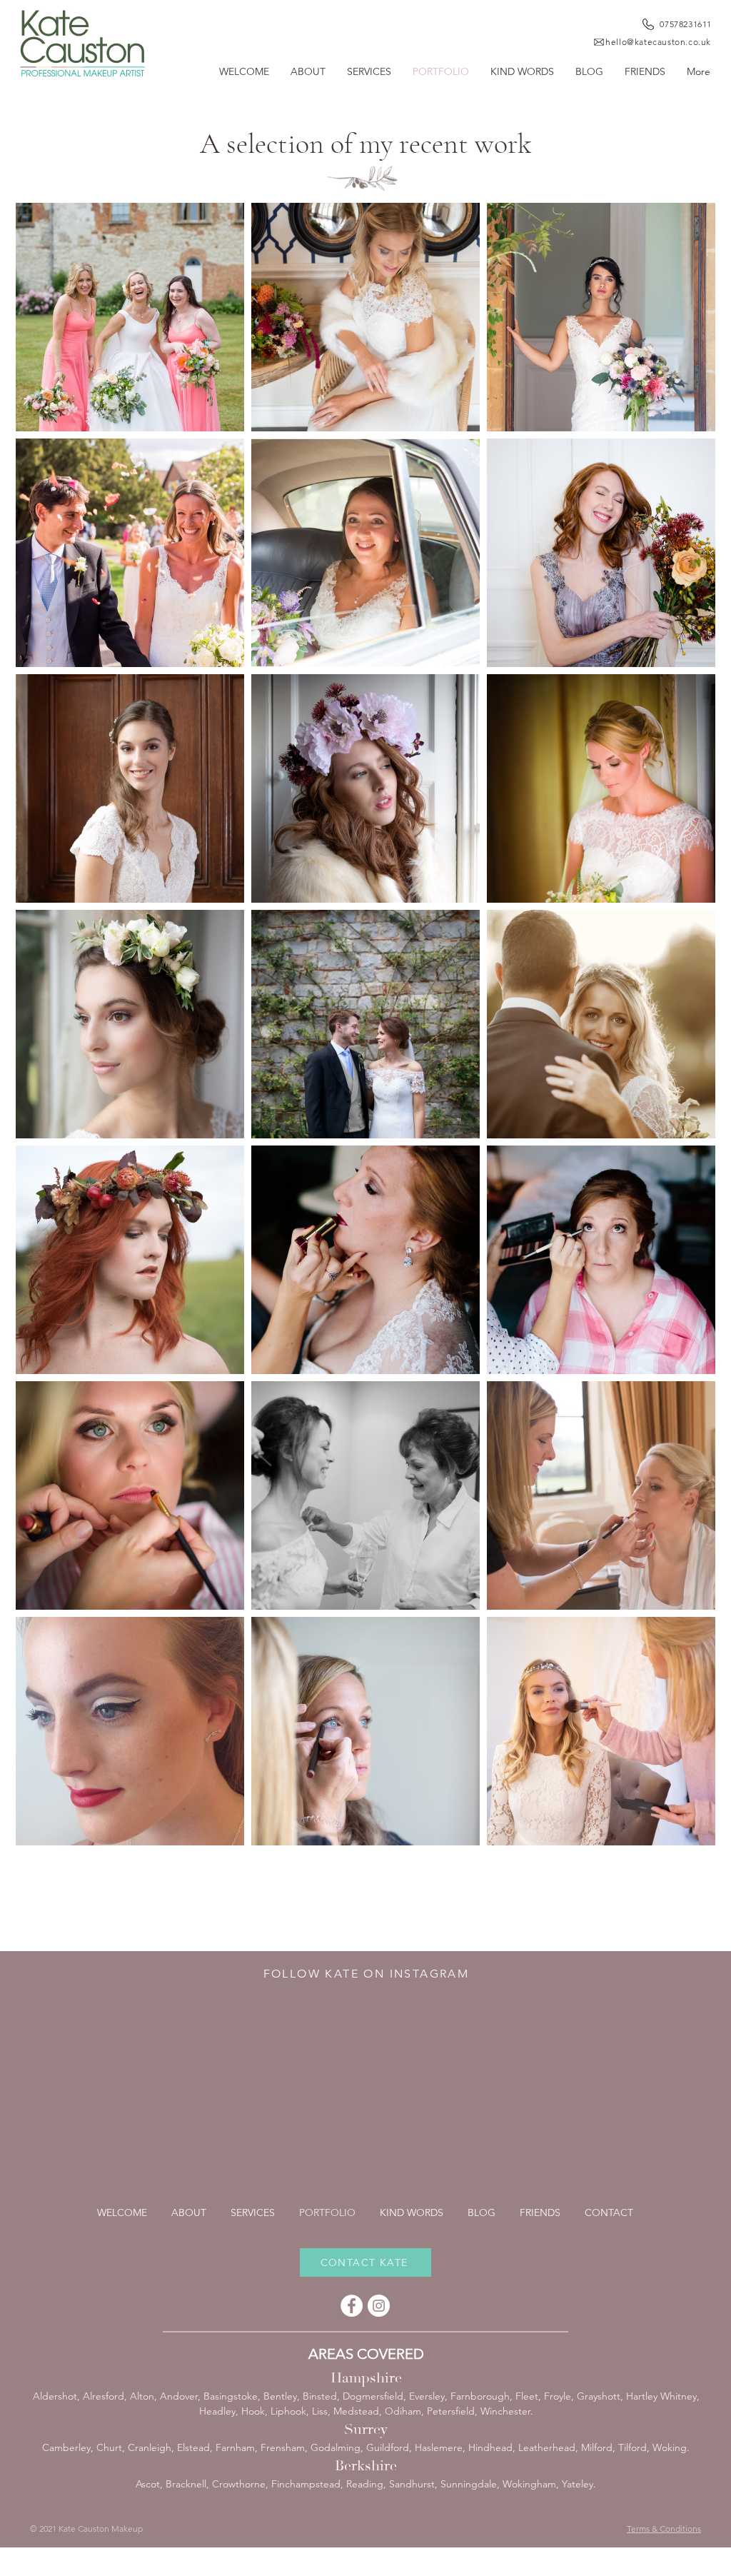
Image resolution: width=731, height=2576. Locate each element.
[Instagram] (379, 2306)
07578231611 (686, 24)
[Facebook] (352, 2306)
